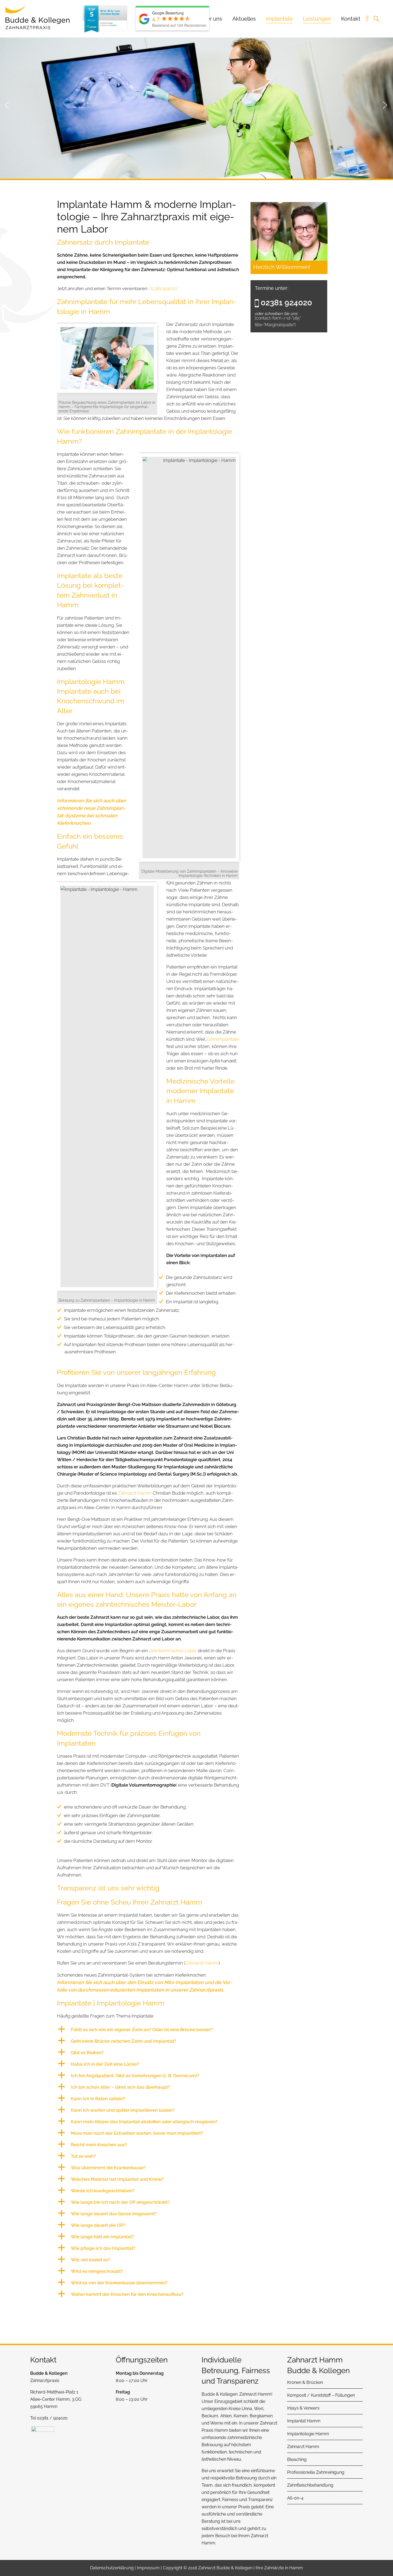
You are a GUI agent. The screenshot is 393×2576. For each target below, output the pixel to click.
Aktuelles (244, 19)
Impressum (148, 2568)
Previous (7, 104)
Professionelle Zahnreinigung (316, 2472)
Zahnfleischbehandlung (310, 2485)
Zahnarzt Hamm (135, 1493)
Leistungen (317, 19)
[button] (148, 2030)
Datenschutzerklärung (112, 2568)
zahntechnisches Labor (173, 1651)
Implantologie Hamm (308, 2434)
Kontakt (351, 19)
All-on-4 (295, 2498)
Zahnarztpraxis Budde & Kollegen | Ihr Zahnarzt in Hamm (37, 17)
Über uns (211, 19)
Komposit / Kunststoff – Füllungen (321, 2395)
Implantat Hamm (304, 2421)
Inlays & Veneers (303, 2408)
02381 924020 (163, 288)
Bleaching (297, 2459)
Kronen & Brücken (305, 2382)
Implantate (279, 19)
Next (385, 104)
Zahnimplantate (222, 1039)
